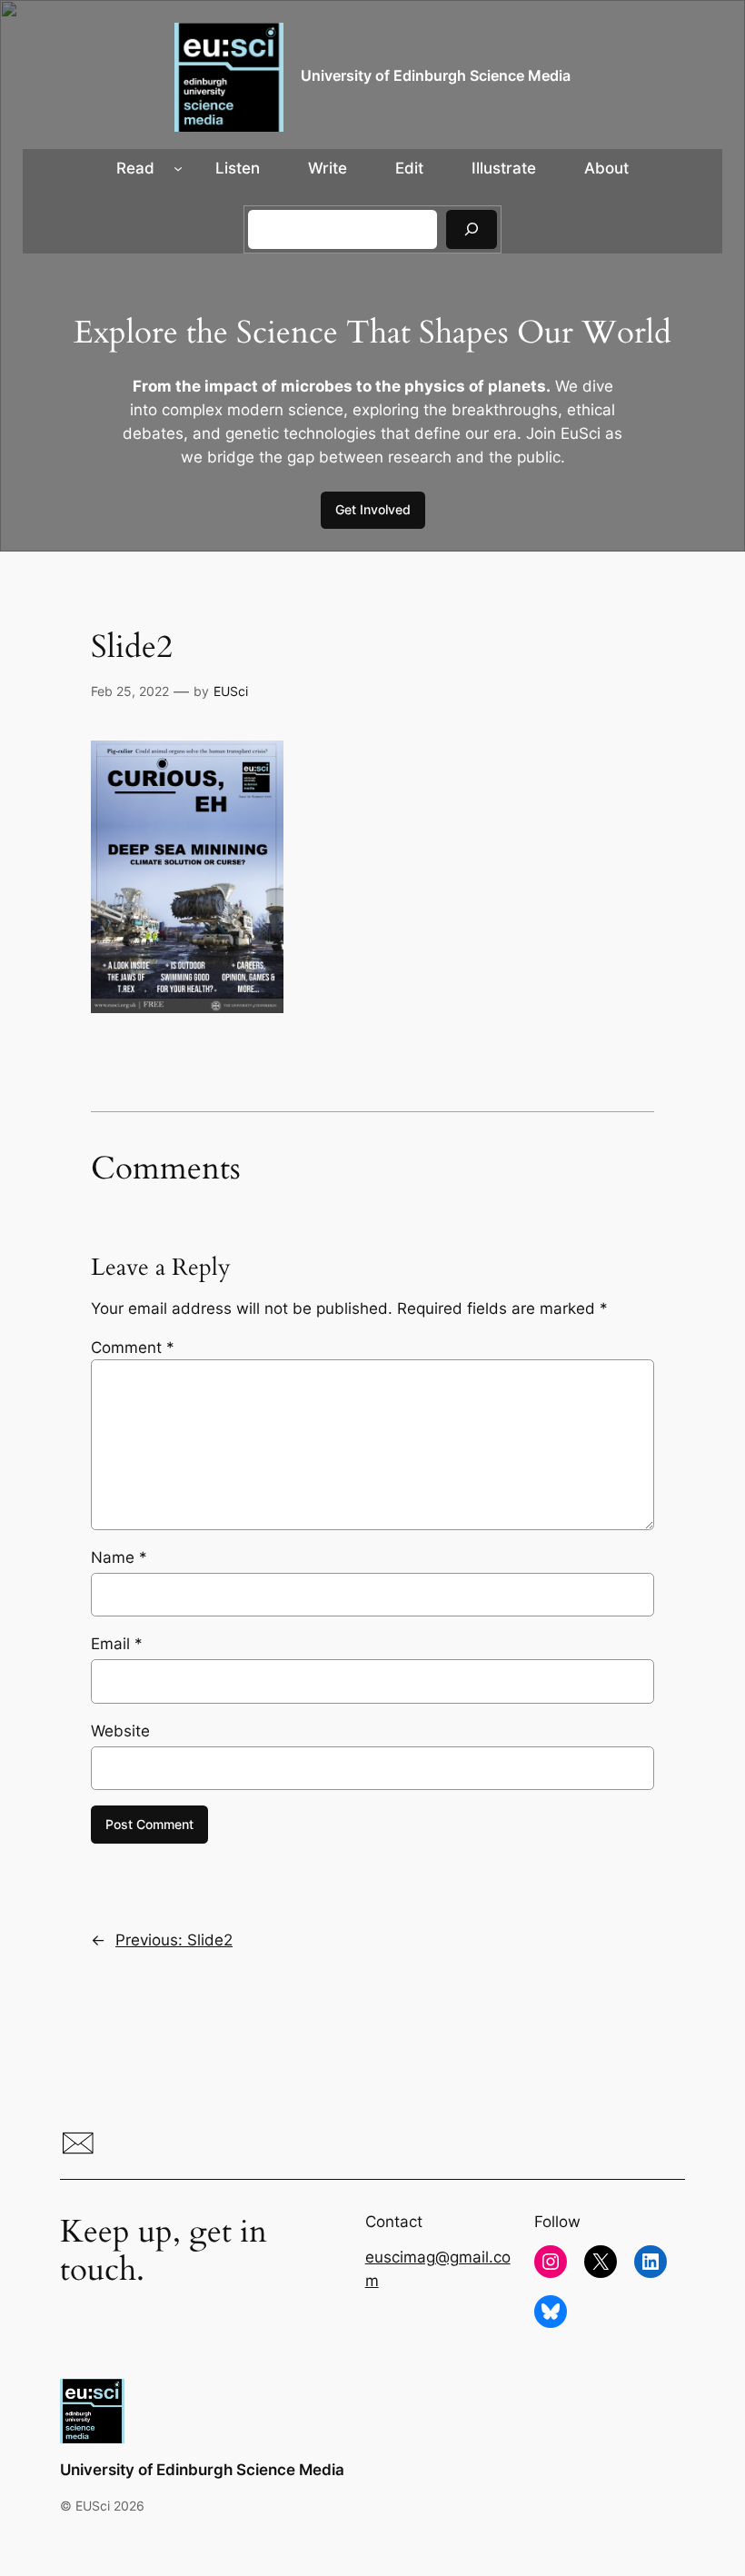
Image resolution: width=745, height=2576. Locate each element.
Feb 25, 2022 (130, 691)
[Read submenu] (178, 168)
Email (117, 1644)
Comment (133, 1348)
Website (120, 1731)
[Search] (472, 229)
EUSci (231, 691)
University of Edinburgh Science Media (436, 76)
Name (119, 1557)
